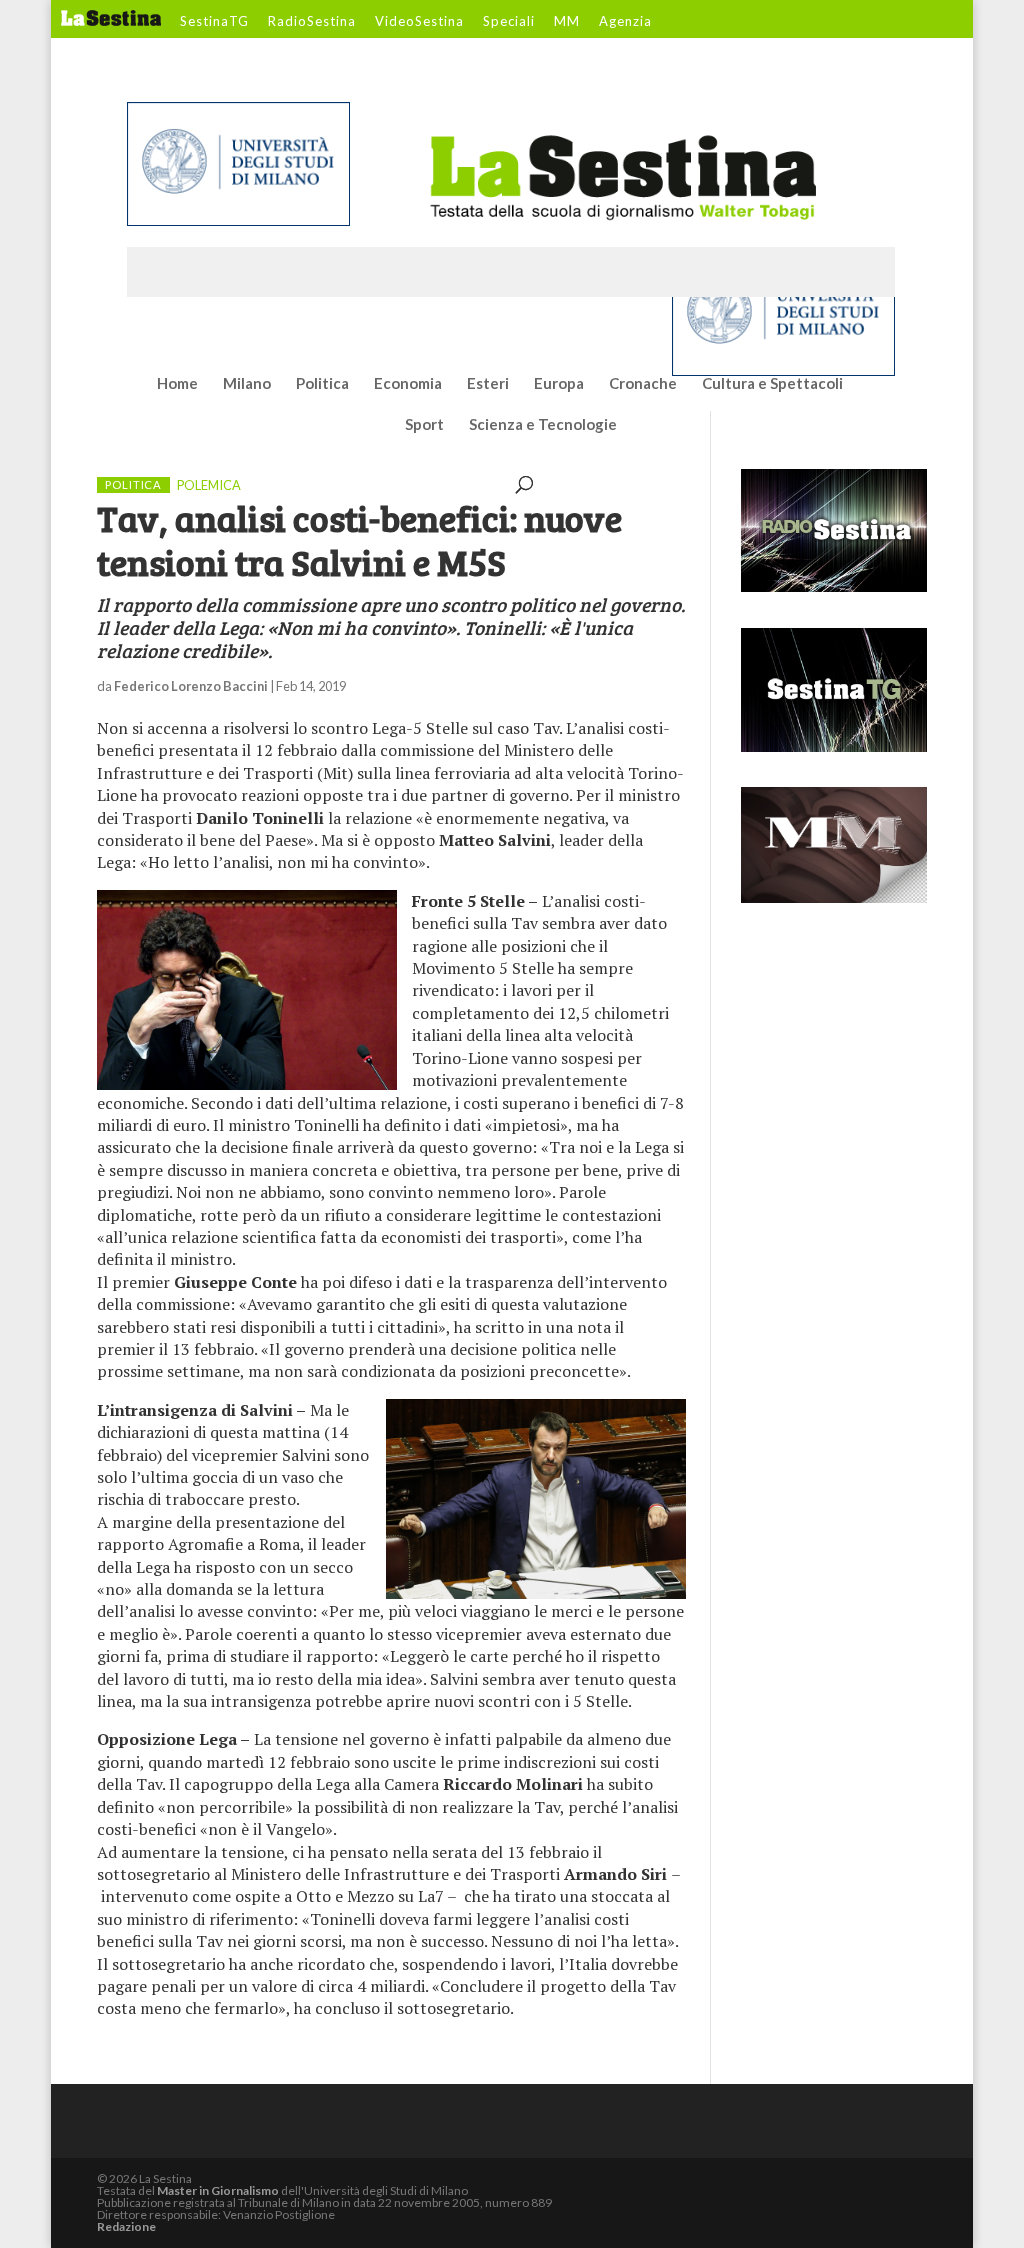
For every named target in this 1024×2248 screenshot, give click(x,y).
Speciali (509, 22)
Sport (424, 425)
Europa (559, 384)
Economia (408, 384)
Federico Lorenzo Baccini (191, 686)
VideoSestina (419, 22)
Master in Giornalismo (218, 2190)
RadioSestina (312, 22)
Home (177, 384)
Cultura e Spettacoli (772, 384)
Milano (247, 384)
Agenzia (625, 22)
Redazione (126, 2226)
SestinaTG (214, 22)
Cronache (643, 384)
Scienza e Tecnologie (543, 425)
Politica (322, 384)
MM (567, 22)
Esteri (488, 384)
